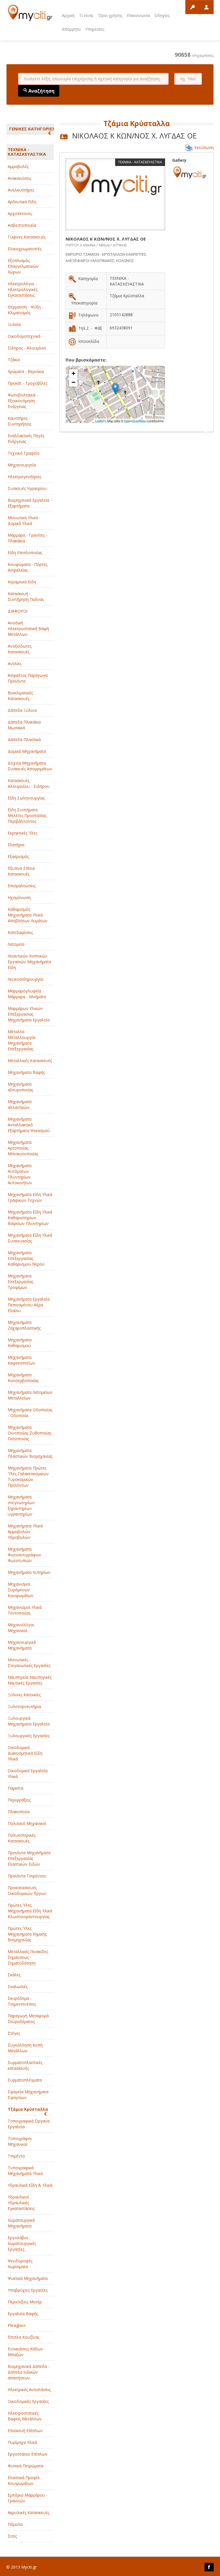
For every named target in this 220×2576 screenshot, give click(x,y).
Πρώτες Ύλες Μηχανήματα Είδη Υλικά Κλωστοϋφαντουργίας (30, 1911)
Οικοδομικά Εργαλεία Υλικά (28, 1773)
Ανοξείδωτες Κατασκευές (20, 649)
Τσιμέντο (16, 2156)
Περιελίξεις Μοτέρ (25, 2302)
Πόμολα (15, 2524)
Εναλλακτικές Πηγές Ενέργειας (26, 438)
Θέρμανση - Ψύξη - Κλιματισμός (25, 310)
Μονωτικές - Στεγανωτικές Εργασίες (29, 1663)
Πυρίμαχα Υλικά (22, 2442)
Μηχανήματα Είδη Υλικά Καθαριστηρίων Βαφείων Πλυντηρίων (30, 1218)
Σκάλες (14, 1975)
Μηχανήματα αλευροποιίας (20, 1087)
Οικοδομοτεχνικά (24, 336)
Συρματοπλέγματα (25, 2080)
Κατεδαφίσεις (20, 932)
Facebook (209, 2567)
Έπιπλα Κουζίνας (23, 2337)
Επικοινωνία (138, 15)
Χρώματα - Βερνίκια (26, 371)
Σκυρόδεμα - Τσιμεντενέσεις (22, 2001)
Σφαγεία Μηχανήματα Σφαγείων (28, 2095)
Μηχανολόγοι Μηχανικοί (21, 1628)
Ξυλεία (14, 324)
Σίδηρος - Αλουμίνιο (27, 348)
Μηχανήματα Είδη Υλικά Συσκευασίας (30, 1238)
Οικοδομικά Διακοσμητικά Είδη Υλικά (25, 1753)
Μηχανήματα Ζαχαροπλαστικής (24, 1325)
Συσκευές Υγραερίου (27, 488)
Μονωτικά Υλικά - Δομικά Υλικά (24, 520)
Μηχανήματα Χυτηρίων (29, 1572)
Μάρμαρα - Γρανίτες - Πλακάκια (27, 538)
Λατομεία (16, 944)
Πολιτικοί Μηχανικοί (27, 1823)
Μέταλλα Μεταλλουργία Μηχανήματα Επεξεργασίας (21, 1040)
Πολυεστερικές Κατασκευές (22, 1838)
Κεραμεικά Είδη (22, 582)
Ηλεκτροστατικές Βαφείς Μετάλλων (25, 2416)
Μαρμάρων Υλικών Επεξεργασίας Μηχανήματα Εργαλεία (29, 1014)
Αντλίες (15, 663)
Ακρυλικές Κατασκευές (29, 2513)
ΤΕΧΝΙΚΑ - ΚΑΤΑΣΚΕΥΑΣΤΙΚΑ (27, 152)
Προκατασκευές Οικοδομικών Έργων (27, 1890)
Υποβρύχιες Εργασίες (28, 2290)
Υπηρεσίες (95, 29)
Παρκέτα (15, 1788)
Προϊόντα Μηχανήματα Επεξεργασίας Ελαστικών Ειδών (29, 1858)
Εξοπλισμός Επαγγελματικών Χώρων (23, 266)
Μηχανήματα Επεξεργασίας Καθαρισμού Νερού (26, 1258)
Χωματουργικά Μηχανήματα (21, 2223)
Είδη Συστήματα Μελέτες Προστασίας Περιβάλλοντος (27, 815)
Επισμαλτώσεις (22, 886)
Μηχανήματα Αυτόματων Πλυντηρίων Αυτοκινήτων (20, 1174)
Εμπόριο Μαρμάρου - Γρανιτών (28, 2498)
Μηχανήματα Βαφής (26, 1072)
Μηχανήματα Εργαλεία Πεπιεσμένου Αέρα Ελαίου (29, 1305)
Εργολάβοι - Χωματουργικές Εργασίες (22, 2243)
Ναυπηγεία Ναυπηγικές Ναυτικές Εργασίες (30, 1680)
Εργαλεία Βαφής (23, 2314)
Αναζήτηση (41, 91)
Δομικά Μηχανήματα (27, 751)
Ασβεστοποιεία (22, 225)
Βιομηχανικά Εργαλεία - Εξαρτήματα (30, 503)
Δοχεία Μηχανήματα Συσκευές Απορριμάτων (30, 766)
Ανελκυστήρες (21, 190)
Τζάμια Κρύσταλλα (28, 2109)
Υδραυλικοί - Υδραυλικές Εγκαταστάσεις (21, 2203)
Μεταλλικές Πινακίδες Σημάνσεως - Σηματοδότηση (28, 1957)
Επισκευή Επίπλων (25, 2431)
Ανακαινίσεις (19, 178)
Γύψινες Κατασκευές (27, 237)
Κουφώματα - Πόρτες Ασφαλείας (27, 567)
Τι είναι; (86, 15)
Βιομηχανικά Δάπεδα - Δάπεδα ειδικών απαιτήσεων (29, 2372)
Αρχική (68, 15)
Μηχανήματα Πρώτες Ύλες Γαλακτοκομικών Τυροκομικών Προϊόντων (28, 1476)
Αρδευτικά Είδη (22, 202)
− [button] (73, 382)
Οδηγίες (162, 15)
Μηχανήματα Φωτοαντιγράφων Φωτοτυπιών (24, 1555)
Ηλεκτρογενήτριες (24, 477)
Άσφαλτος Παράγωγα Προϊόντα (28, 678)
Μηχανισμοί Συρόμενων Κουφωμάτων (21, 1590)
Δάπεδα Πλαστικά (24, 739)
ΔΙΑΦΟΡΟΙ (18, 611)
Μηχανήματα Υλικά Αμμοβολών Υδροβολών (25, 1532)
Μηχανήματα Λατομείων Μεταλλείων (30, 1395)
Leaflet (100, 421)
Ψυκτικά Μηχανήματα (28, 2278)
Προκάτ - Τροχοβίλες (27, 383)
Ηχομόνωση (19, 897)
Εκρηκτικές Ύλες (22, 833)
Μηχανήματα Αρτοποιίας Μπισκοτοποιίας (23, 1148)
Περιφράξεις (19, 1800)
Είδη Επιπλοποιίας (25, 553)
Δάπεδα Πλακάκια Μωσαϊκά (24, 725)
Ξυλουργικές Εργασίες (29, 1736)
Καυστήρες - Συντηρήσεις (19, 421)
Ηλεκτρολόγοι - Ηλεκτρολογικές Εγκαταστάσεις (23, 289)
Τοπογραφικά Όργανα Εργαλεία (29, 2124)
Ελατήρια (16, 845)
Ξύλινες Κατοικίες (24, 1695)
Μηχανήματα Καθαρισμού (20, 1343)
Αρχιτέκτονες (20, 213)
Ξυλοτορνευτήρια (24, 1706)
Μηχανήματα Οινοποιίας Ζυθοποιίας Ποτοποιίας (30, 1433)
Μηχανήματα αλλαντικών (20, 1104)
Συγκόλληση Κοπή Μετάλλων (25, 2048)
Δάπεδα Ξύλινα (22, 710)
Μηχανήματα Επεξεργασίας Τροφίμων (20, 1282)
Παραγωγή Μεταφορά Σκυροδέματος (28, 2019)
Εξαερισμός (18, 856)
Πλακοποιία (19, 1812)
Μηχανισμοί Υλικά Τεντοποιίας (25, 1610)
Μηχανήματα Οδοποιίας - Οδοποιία (30, 1413)
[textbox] (93, 79)
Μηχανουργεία (22, 465)
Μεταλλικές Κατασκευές (30, 1061)
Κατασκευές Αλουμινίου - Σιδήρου (29, 783)
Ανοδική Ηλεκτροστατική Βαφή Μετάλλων (28, 629)
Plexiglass (17, 2325)
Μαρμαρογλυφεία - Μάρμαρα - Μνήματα (27, 994)
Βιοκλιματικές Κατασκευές (20, 696)
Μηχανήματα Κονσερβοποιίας (23, 1378)
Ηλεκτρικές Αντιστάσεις (29, 2390)
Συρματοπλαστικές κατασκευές (25, 2065)
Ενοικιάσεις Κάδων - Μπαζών (27, 2352)
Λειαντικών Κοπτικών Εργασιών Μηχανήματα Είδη (29, 962)
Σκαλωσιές (18, 1986)
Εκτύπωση (204, 147)
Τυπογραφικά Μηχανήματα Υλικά (25, 2171)
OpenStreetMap (135, 421)
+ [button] (73, 373)
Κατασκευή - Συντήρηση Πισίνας (26, 596)
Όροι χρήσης (110, 15)
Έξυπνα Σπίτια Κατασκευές (21, 871)
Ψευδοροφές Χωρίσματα (20, 2264)
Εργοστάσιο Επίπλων (28, 2454)
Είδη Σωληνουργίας (26, 798)
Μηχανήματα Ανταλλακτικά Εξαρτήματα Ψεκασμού (29, 1125)
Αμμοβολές (18, 166)
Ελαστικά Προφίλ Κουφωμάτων (24, 2480)
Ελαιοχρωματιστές (25, 249)
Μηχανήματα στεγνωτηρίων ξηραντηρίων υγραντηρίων (21, 1505)
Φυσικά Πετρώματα (25, 2466)
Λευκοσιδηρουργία (25, 979)
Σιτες (12, 2536)
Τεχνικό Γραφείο (24, 453)
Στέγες (14, 2033)
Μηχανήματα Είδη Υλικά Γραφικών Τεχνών (30, 1197)
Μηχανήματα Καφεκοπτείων (21, 1360)
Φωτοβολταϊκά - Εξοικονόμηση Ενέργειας (23, 401)
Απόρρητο (71, 29)
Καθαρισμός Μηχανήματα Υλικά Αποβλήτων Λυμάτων (28, 915)
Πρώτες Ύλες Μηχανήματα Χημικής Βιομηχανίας (27, 1934)
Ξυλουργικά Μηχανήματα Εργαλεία (29, 1721)
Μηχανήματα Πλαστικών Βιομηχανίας (30, 1453)
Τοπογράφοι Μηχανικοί (20, 2141)
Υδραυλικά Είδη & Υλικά (30, 2185)
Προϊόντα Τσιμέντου (27, 1876)
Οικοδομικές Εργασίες (28, 2401)
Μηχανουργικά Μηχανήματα (22, 1645)
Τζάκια (14, 360)
